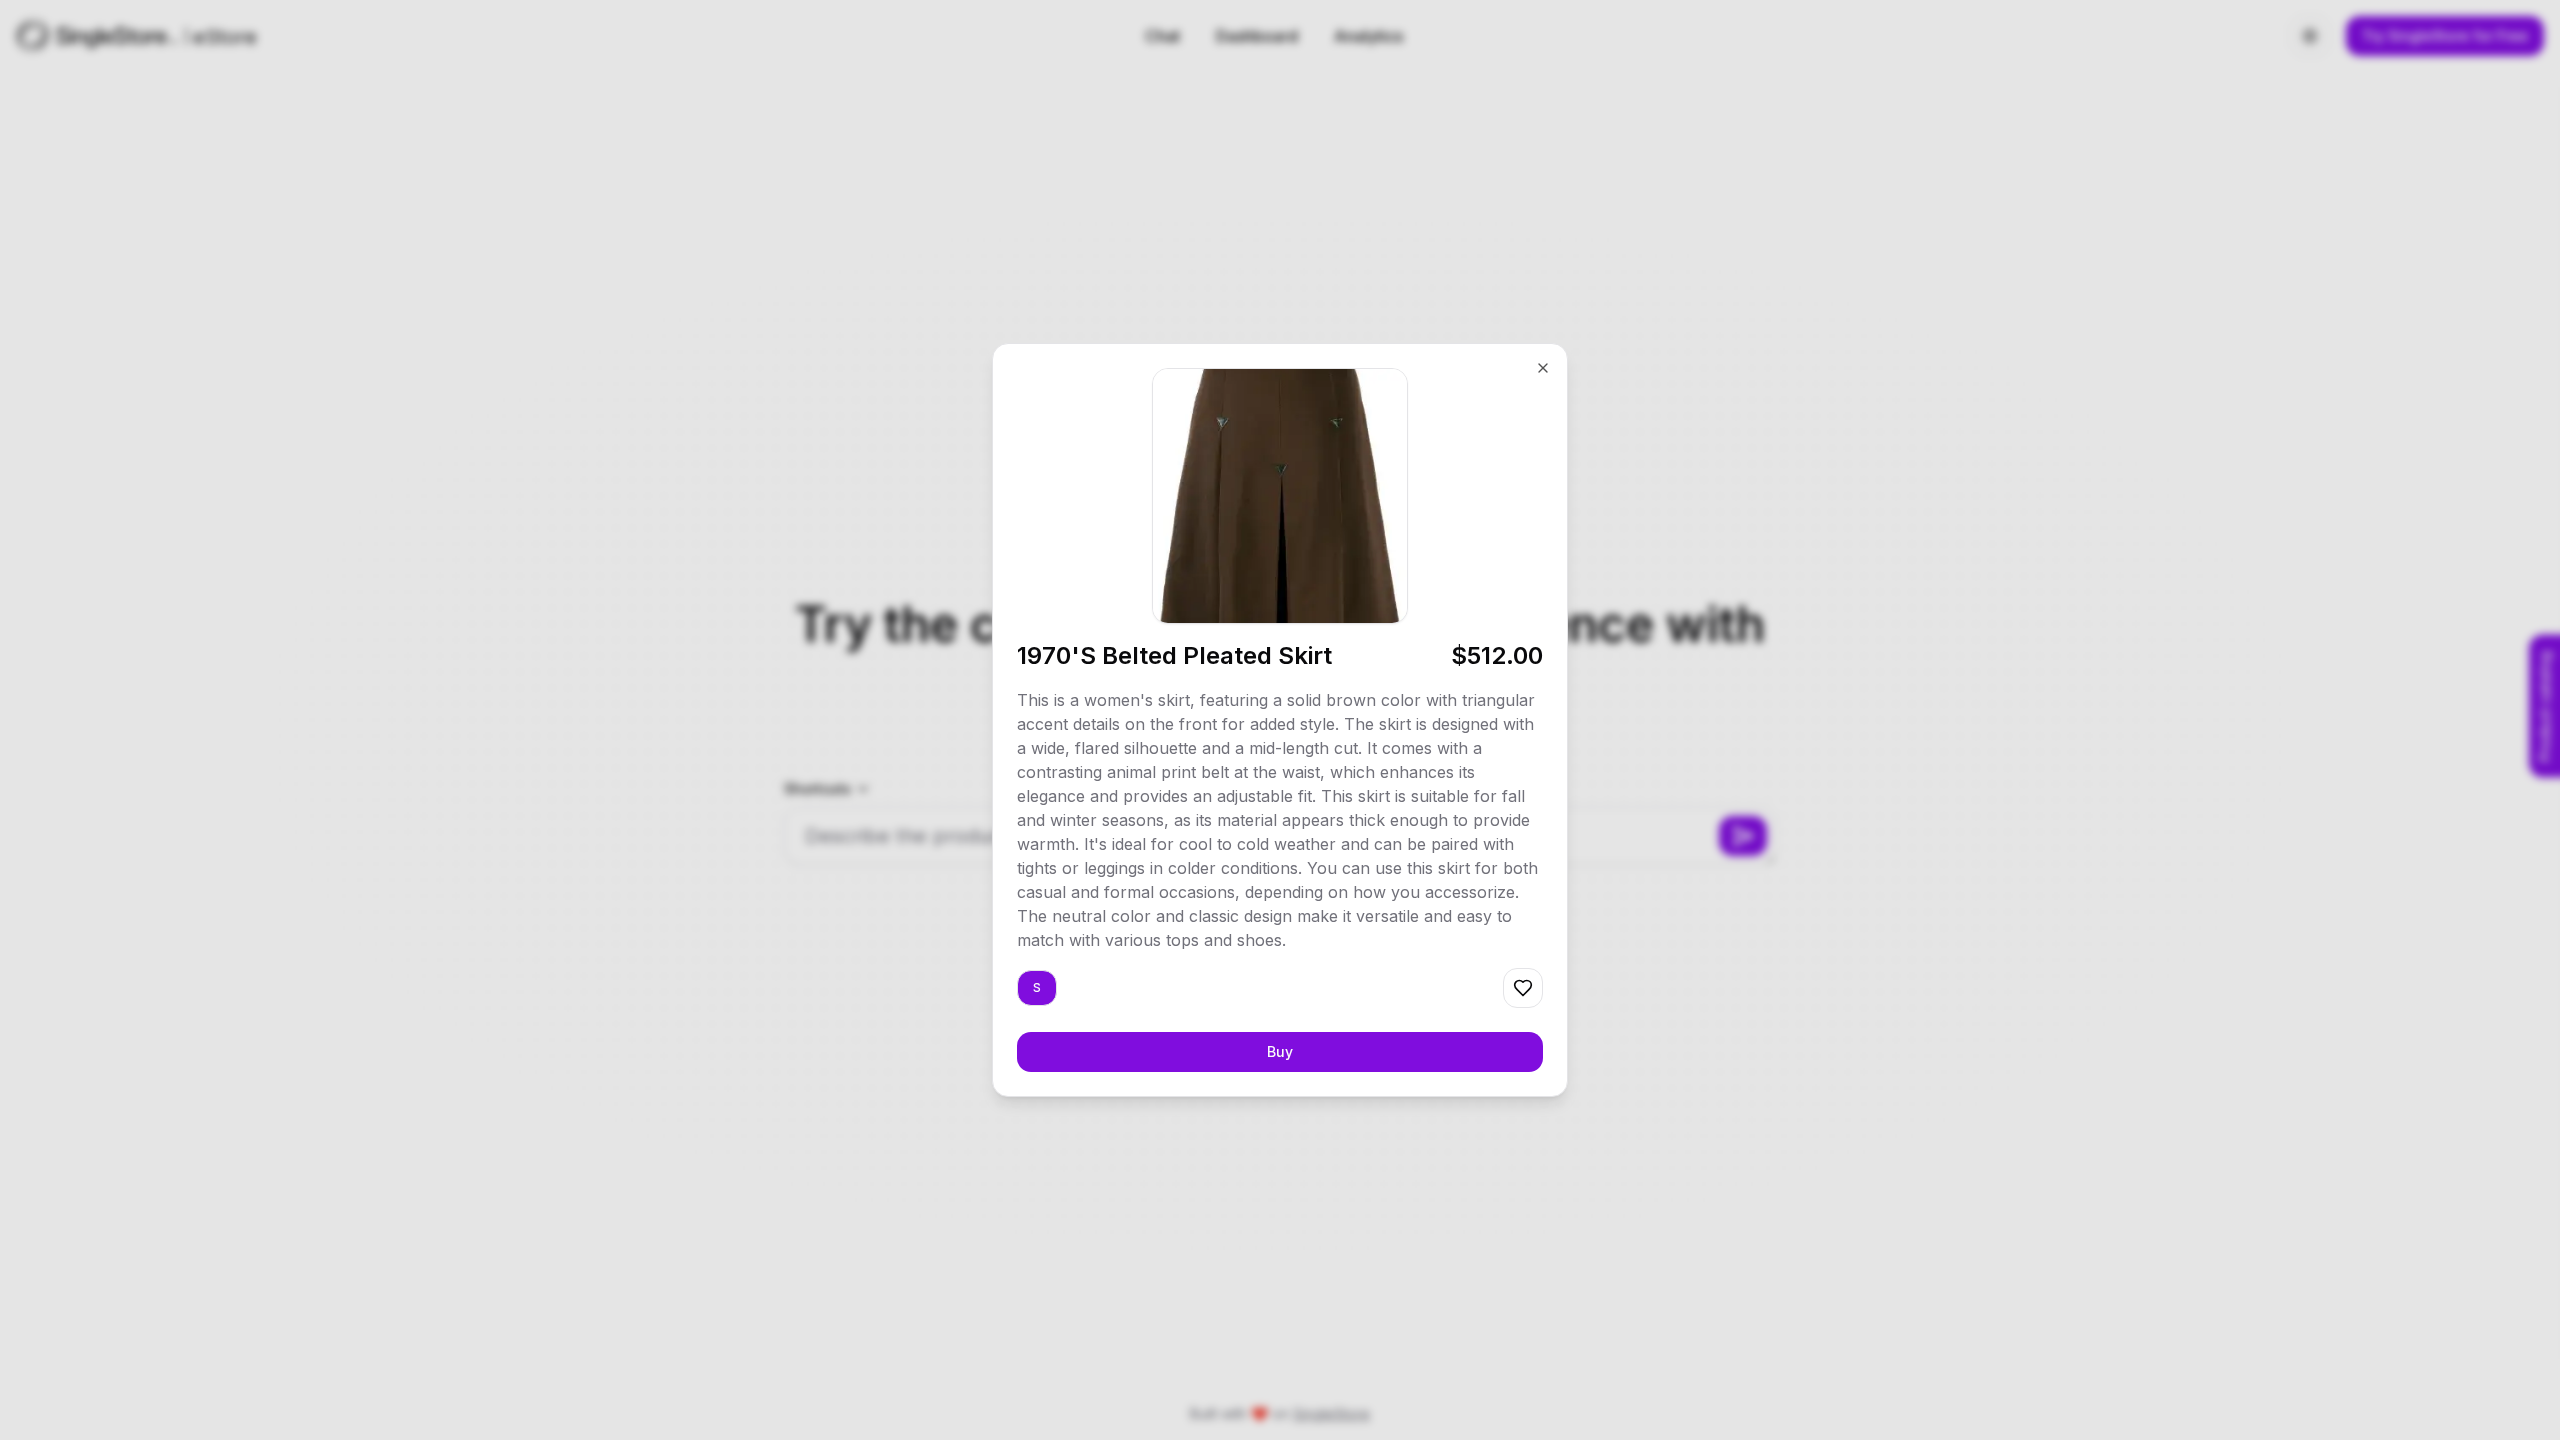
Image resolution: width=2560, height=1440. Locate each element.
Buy (1280, 1051)
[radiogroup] (1037, 988)
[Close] (1543, 368)
